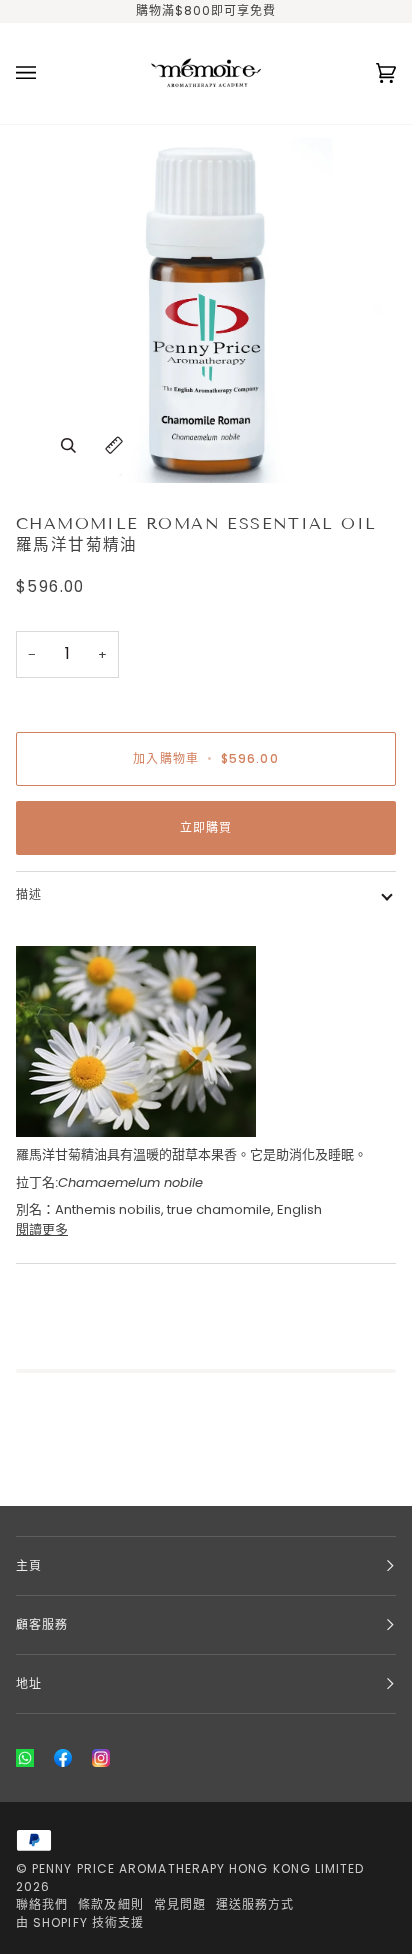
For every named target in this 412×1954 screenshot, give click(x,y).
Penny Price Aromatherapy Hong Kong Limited (198, 1868)
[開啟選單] (46, 73)
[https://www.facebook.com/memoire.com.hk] (63, 1758)
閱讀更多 (42, 1229)
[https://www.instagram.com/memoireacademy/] (101, 1758)
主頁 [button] (29, 1565)
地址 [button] (29, 1683)
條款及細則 (110, 1904)
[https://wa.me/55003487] (25, 1758)
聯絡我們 (42, 1904)
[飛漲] (68, 445)
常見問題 (180, 1904)
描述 (29, 894)
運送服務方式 (255, 1904)
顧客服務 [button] (42, 1624)
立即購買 (206, 827)
